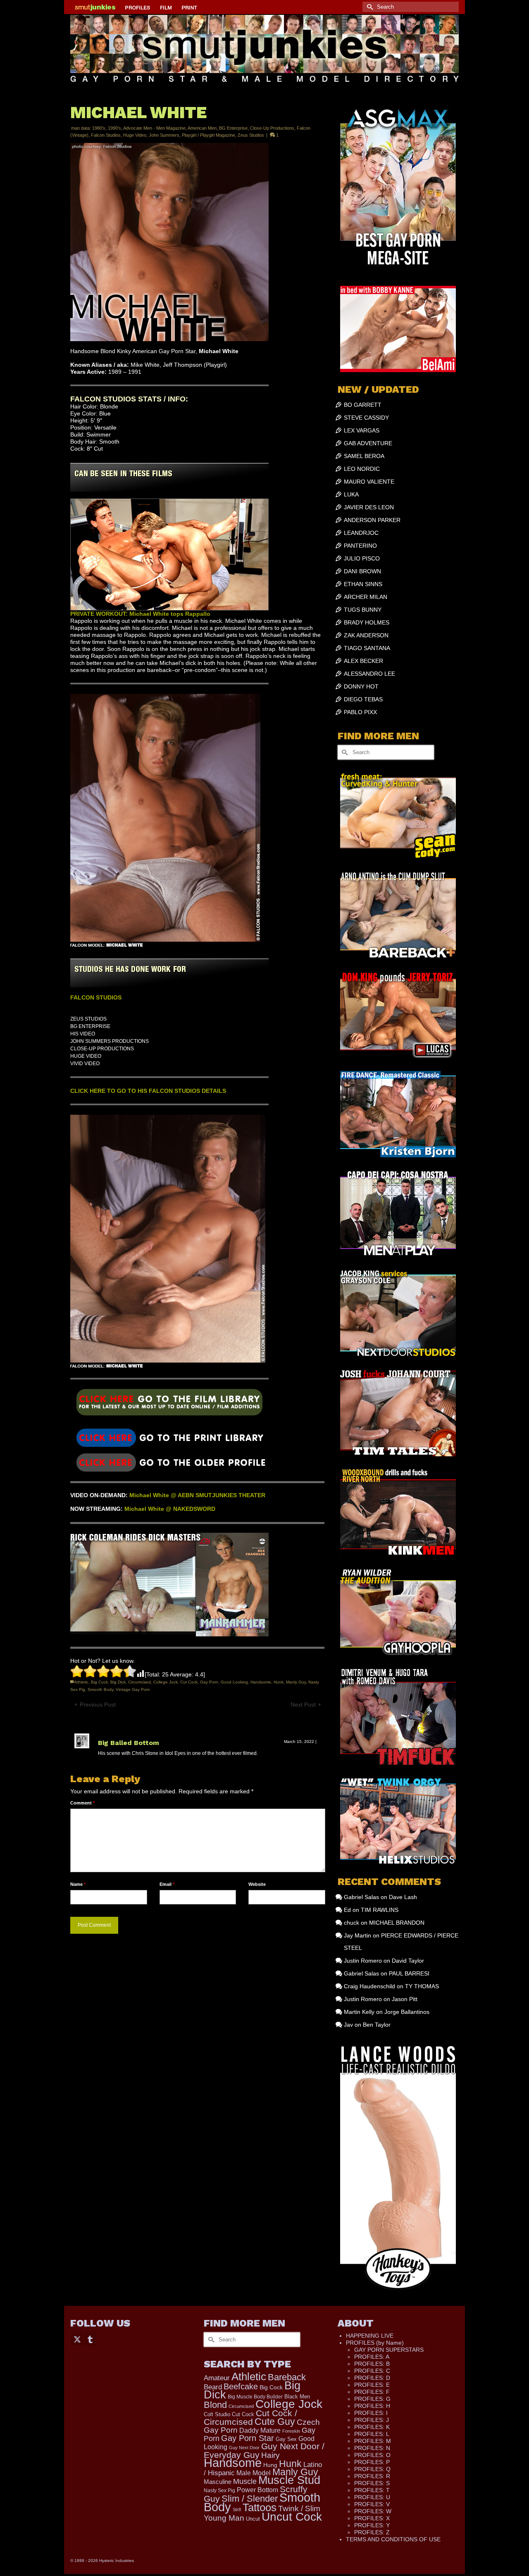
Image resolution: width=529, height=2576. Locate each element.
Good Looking (234, 1682)
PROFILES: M (373, 2441)
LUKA (351, 494)
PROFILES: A (372, 2357)
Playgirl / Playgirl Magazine (209, 135)
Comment (82, 1803)
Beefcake (241, 2386)
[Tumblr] (90, 2339)
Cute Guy (275, 2422)
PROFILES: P (372, 2462)
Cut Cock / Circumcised (250, 2418)
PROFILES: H (372, 2406)
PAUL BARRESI (409, 1973)
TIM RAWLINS (380, 1910)
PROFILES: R (372, 2476)
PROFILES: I (371, 2413)
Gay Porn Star (248, 2438)
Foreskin (291, 2431)
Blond (215, 2405)
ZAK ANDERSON (366, 635)
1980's (99, 128)
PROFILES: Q (372, 2469)
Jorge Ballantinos (407, 2012)
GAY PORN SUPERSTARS (389, 2350)
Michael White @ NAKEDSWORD (170, 1509)
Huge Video (135, 135)
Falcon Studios (106, 135)
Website (257, 1884)
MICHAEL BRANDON (397, 1923)
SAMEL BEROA (364, 456)
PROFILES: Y (372, 2525)
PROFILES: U (372, 2497)
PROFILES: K (372, 2427)
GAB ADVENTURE (368, 443)
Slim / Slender (250, 2499)
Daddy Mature (260, 2430)
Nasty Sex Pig (219, 2490)
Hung (270, 2465)
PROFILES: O (372, 2455)
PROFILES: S (372, 2483)
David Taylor (408, 1961)
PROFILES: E (372, 2385)
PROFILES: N (372, 2448)
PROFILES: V (372, 2504)
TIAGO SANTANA (367, 648)
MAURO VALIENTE (369, 482)
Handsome (261, 1682)
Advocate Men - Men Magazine (154, 128)
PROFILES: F (372, 2392)
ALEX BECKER (363, 661)
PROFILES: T (372, 2490)
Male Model (254, 2473)
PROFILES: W (373, 2511)
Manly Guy (296, 1682)
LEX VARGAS (362, 430)
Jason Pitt (405, 1999)
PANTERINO (360, 546)
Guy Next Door (244, 2448)
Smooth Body (100, 1689)
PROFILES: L (372, 2434)
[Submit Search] (369, 7)
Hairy (270, 2455)
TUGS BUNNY (363, 610)
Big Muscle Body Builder (255, 2397)
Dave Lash (403, 1897)
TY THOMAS (422, 1986)
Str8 (237, 2510)
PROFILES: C (372, 2371)
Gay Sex (286, 2439)
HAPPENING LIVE (370, 2336)
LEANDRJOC (361, 533)
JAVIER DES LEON (369, 507)
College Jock (166, 1682)
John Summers (164, 135)
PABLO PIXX (360, 712)
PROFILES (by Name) (375, 2343)
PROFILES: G (372, 2399)
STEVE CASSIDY (366, 418)
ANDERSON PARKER (372, 520)
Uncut (253, 2519)
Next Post (303, 1705)
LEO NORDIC (362, 469)
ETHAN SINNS (363, 584)
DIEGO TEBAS (363, 699)
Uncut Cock (292, 2517)
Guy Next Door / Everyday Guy (264, 2450)
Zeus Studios (251, 135)
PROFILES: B (372, 2364)
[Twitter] (77, 2339)
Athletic (81, 1682)
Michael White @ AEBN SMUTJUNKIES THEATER (197, 1495)
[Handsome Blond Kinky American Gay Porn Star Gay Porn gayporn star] (169, 1405)
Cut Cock (189, 1682)
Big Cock (99, 1682)
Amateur (217, 2378)
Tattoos (260, 2507)
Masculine (218, 2482)
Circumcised (139, 1682)
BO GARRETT (363, 405)
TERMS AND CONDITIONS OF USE (393, 2539)
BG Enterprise (233, 128)
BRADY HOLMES (367, 622)
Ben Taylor (377, 2025)
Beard (213, 2387)
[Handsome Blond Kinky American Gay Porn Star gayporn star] (169, 1437)
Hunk (279, 1682)
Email (167, 1884)
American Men (202, 128)
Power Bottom (257, 2490)
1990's (114, 128)
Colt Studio (217, 2414)
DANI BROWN (362, 571)
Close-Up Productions (272, 128)
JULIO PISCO (362, 558)
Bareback (287, 2377)
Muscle (245, 2481)
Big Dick (118, 1682)
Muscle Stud (289, 2480)
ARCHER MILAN (366, 597)
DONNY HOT (361, 686)
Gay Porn (209, 1682)
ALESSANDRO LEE (369, 674)
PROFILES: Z (372, 2532)
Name (78, 1884)
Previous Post (98, 1705)
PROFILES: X (372, 2518)
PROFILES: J (372, 2420)
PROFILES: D (372, 2378)
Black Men (297, 2397)
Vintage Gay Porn (133, 1689)
